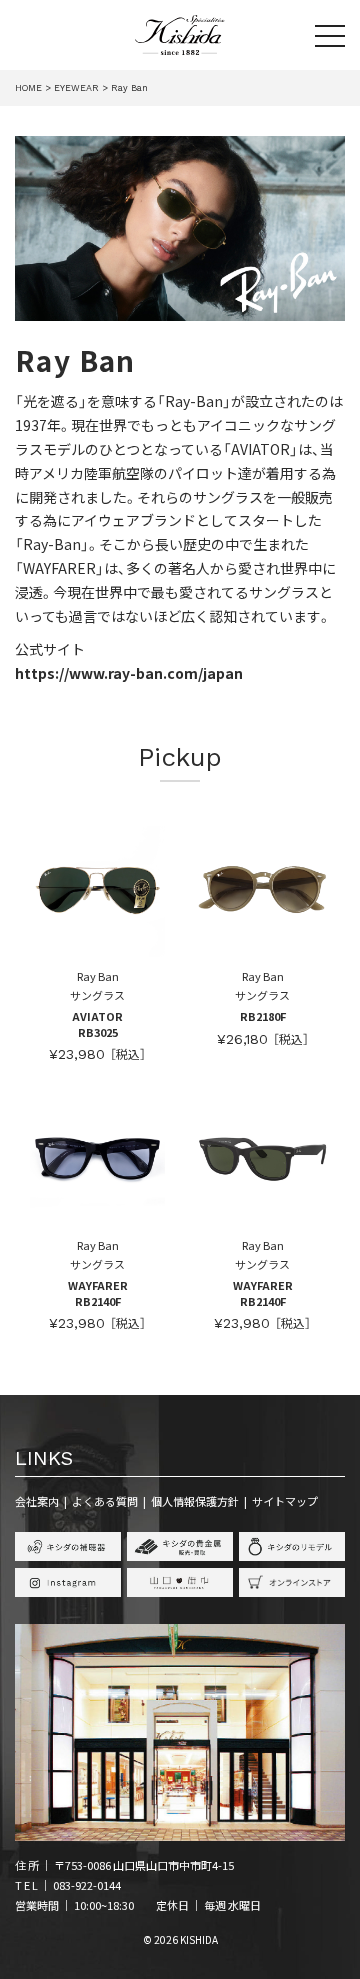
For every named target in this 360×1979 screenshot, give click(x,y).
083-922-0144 (87, 1885)
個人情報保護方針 (195, 1501)
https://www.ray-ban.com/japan (129, 673)
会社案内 (37, 1501)
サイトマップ (285, 1501)
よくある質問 (105, 1501)
